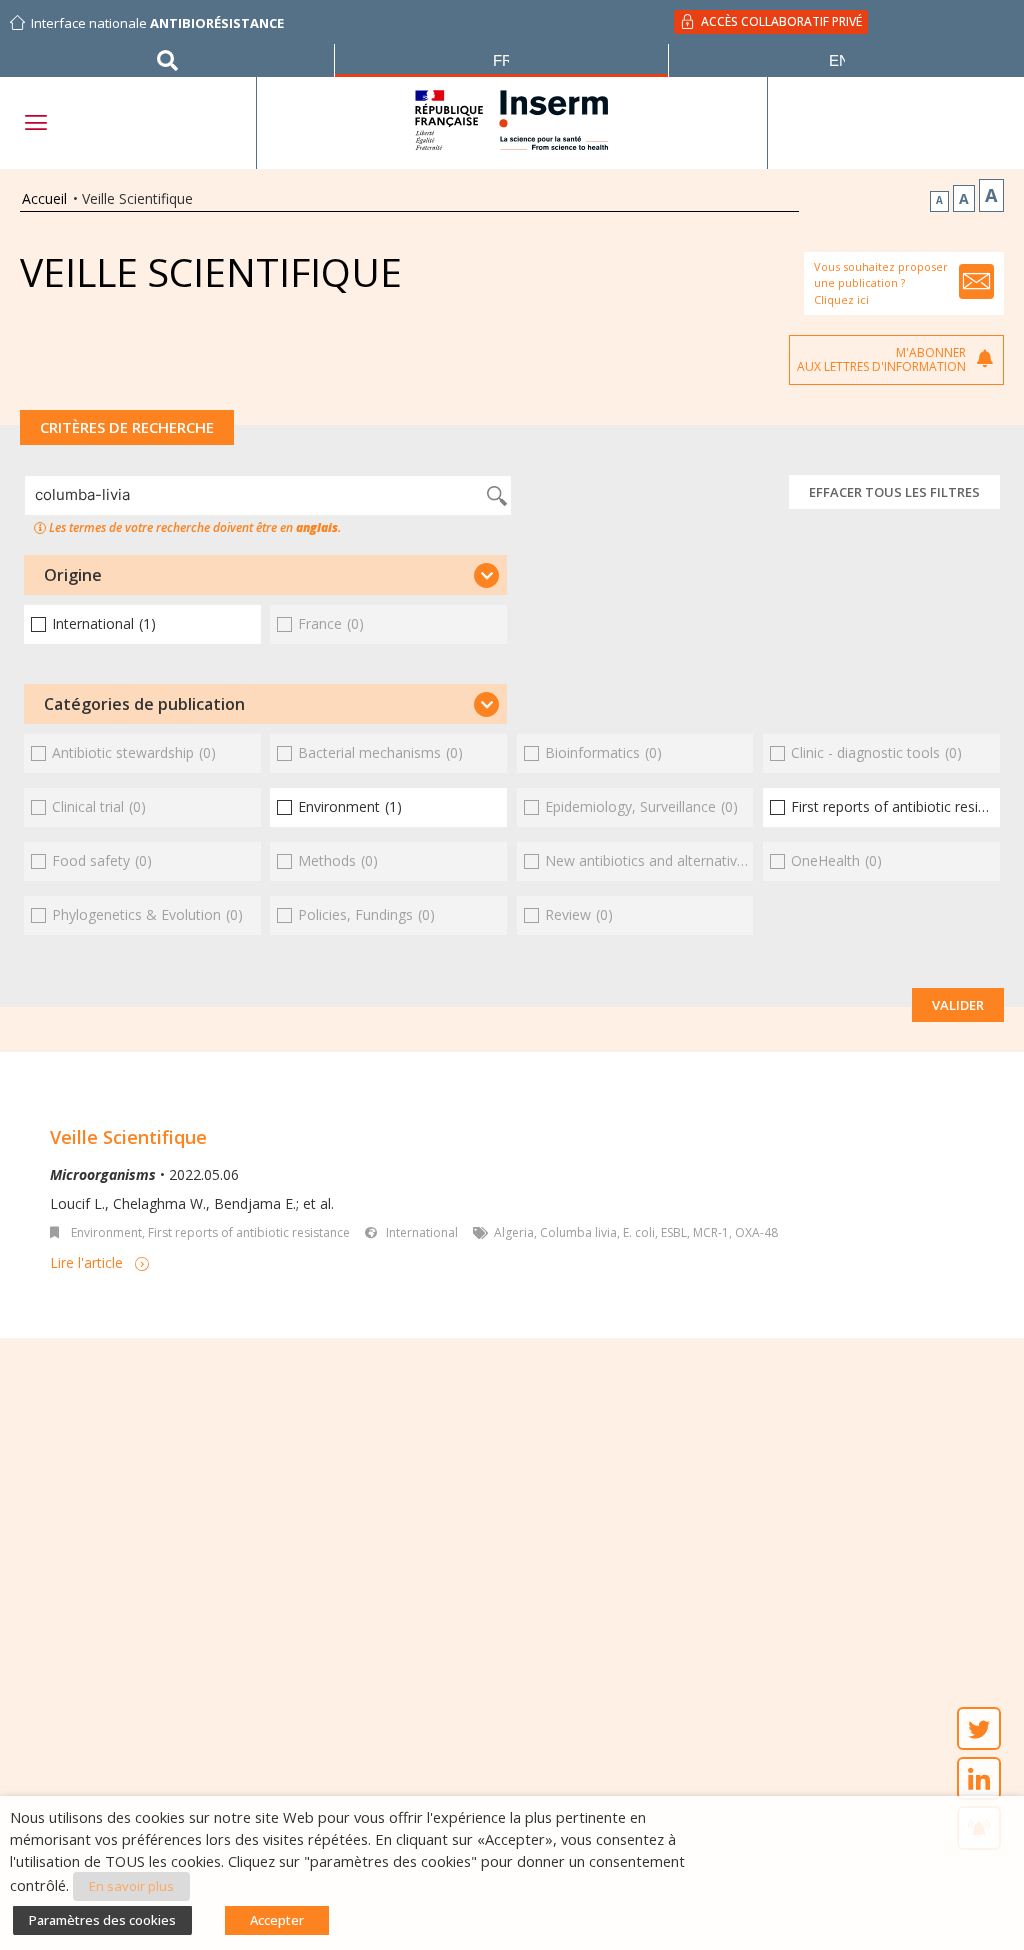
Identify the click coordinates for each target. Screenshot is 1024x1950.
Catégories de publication (144, 704)
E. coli (639, 1232)
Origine (73, 575)
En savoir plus (131, 1886)
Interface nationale (157, 23)
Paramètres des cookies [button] (102, 1920)
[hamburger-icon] (35, 122)
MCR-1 (711, 1232)
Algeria (514, 1232)
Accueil (44, 198)
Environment (106, 1232)
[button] (265, 575)
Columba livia (578, 1232)
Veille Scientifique (128, 1137)
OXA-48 (756, 1232)
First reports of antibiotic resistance (249, 1232)
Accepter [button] (277, 1920)
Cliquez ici (841, 299)
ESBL (674, 1232)
